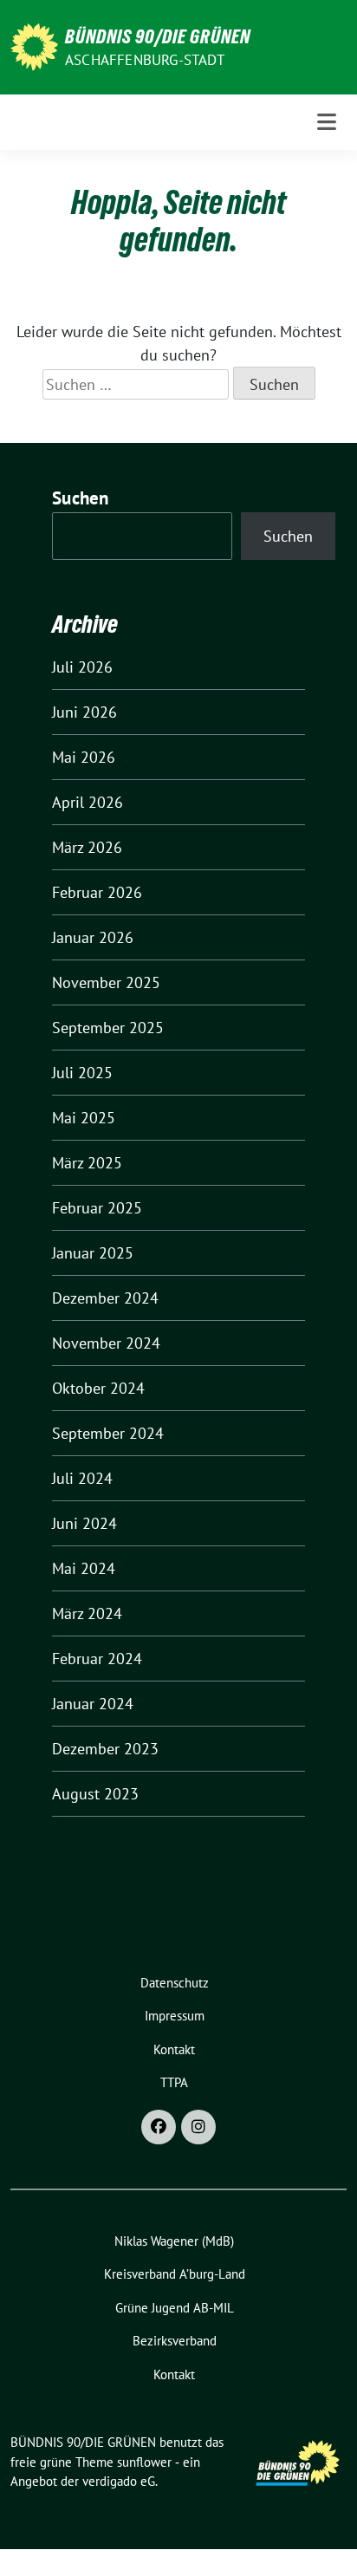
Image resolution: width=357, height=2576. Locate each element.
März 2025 (87, 1163)
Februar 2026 (97, 892)
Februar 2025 (97, 1208)
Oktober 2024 (98, 1388)
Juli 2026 (82, 667)
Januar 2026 (93, 937)
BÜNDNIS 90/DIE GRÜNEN (158, 36)
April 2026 (88, 802)
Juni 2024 (84, 1523)
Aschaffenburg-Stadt (145, 60)
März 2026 (87, 847)
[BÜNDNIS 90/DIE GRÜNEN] (34, 46)
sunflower (144, 2462)
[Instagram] (198, 2127)
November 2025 (106, 982)
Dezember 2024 (105, 1298)
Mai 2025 (84, 1118)
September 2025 (108, 1028)
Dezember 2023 (105, 1749)
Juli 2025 (82, 1073)
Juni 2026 (84, 712)
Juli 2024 (82, 1478)
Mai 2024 (84, 1568)
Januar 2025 (93, 1253)
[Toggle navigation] (327, 122)
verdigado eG (119, 2481)
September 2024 (108, 1433)
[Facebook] (159, 2127)
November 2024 (106, 1343)
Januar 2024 (93, 1704)
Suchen (81, 498)
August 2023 (95, 1794)
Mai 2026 (84, 757)
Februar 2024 (97, 1659)
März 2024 (87, 1613)
